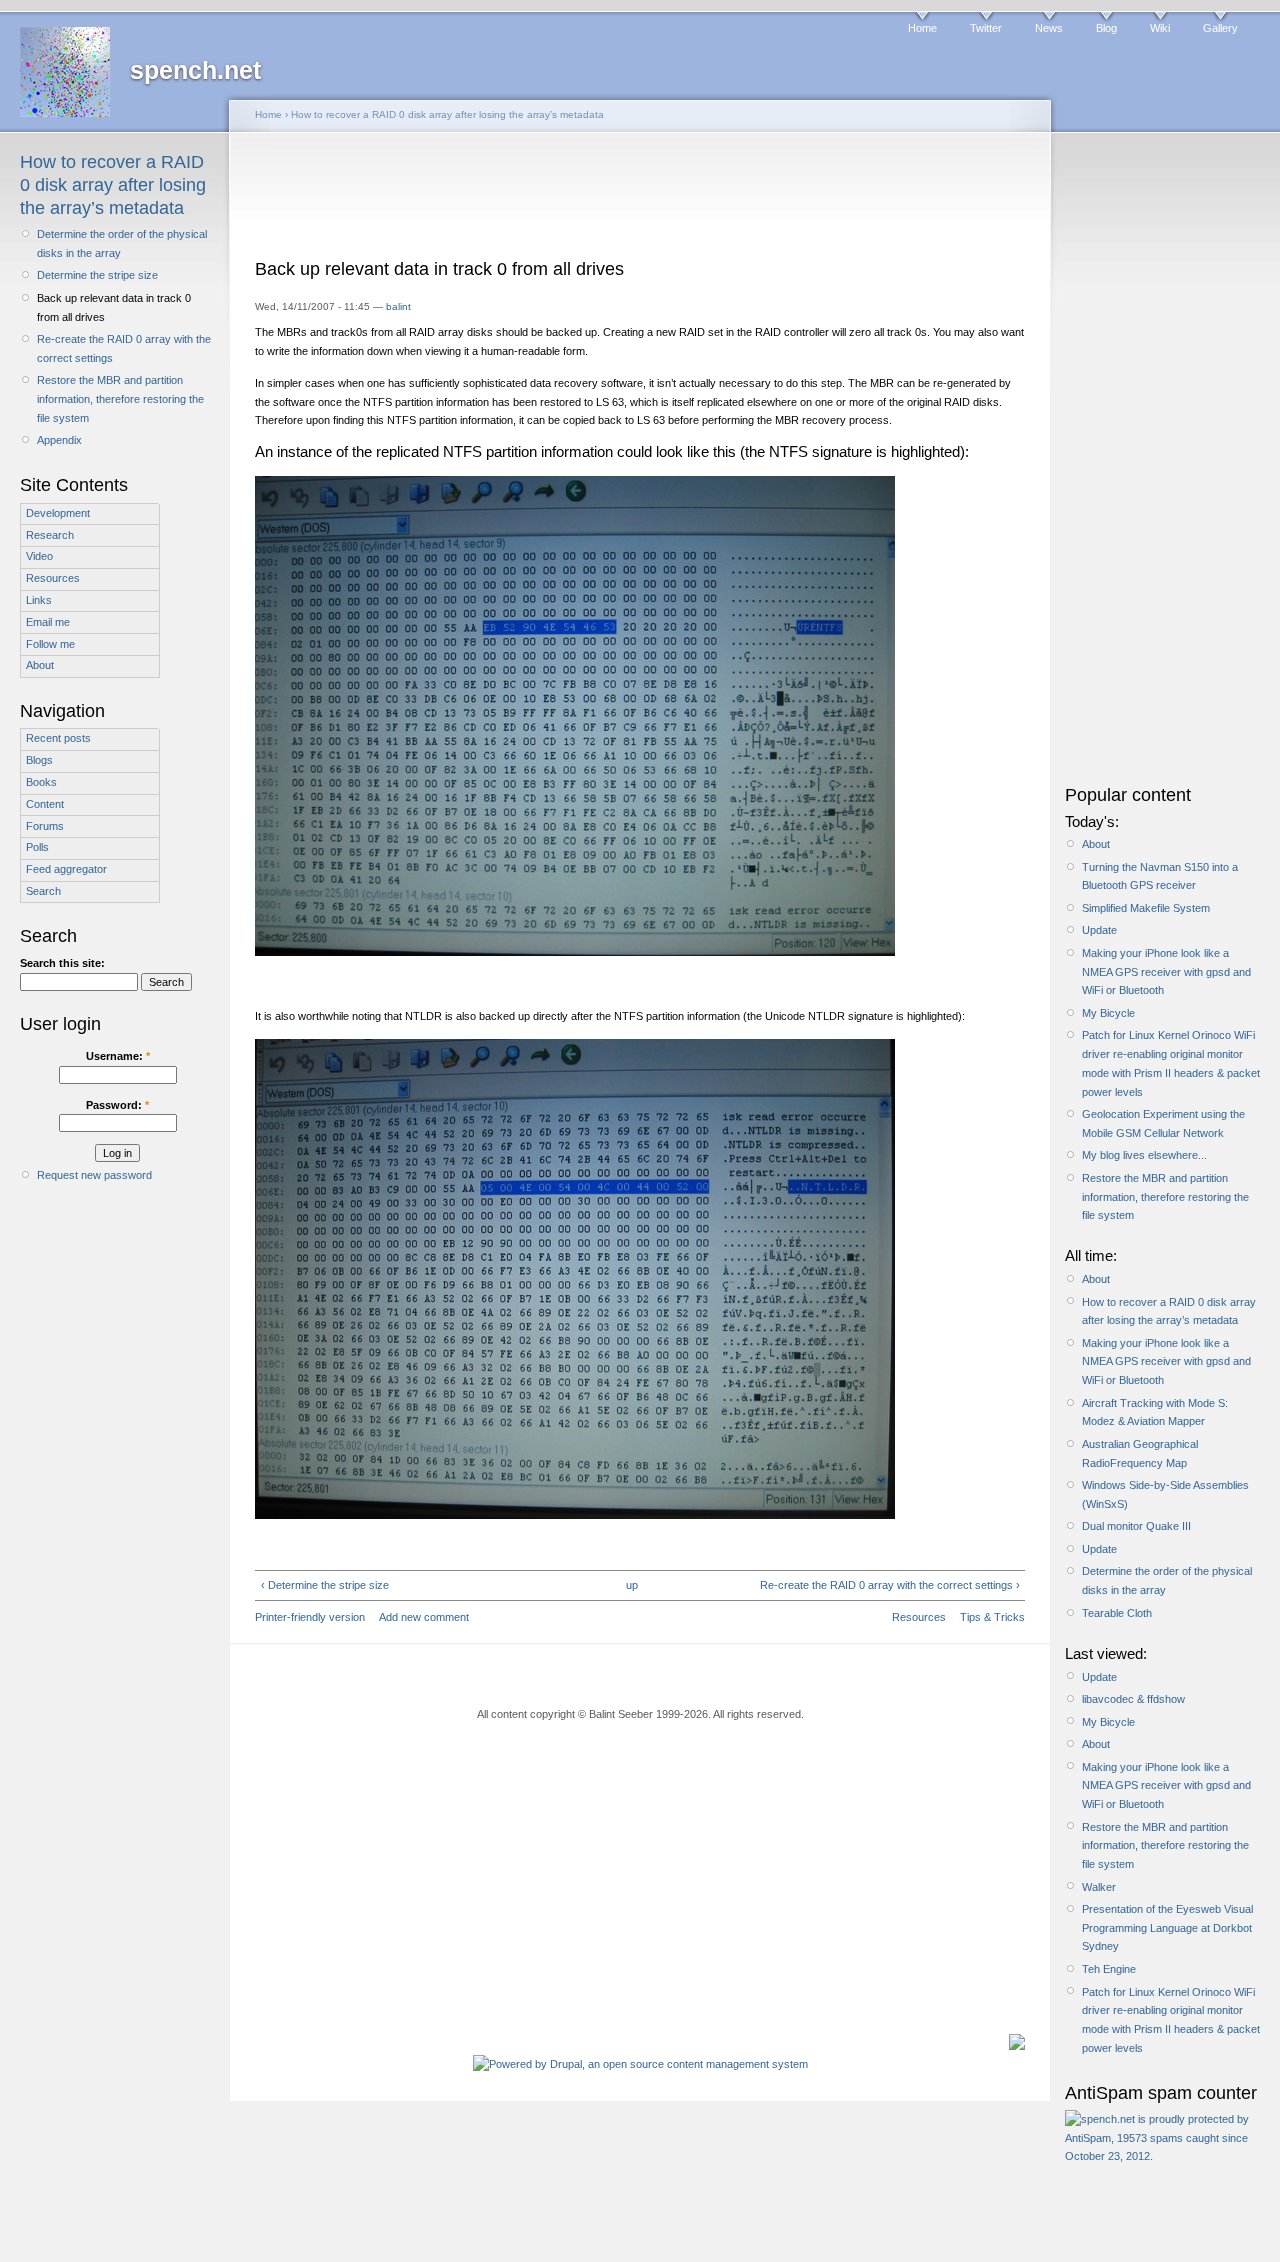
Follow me (50, 644)
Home (922, 28)
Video (39, 556)
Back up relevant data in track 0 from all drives (114, 307)
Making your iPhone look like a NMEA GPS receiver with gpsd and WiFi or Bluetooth (1166, 971)
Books (41, 782)
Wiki (1160, 28)
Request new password (94, 1175)
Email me (48, 622)
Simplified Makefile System (1146, 908)
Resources (53, 578)
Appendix (59, 440)
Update (1099, 930)
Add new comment (424, 1617)
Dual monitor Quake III (1136, 1526)
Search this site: (62, 963)
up (632, 1585)
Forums (45, 826)
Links (39, 600)
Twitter (986, 28)
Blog (1106, 28)
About (40, 665)
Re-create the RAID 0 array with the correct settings (124, 348)
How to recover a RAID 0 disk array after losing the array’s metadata (113, 185)
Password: (117, 1105)
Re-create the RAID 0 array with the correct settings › (890, 1585)
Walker (1099, 1887)
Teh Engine (1109, 1969)
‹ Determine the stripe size (325, 1585)
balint (398, 306)
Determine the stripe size (97, 275)
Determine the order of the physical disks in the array (122, 243)
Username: (118, 1056)
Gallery (1220, 28)
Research (50, 535)
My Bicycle (1108, 1013)
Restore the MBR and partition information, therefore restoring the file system (120, 398)
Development (58, 513)
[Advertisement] (640, 202)
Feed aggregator (66, 869)
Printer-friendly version (310, 1617)
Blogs (39, 760)
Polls (37, 847)
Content (45, 804)
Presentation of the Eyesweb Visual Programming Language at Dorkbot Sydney (1167, 1927)
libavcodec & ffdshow (1133, 1699)
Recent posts (58, 738)
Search (43, 891)
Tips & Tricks (992, 1617)
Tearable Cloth (1117, 1613)
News (1049, 28)
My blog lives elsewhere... (1144, 1155)
